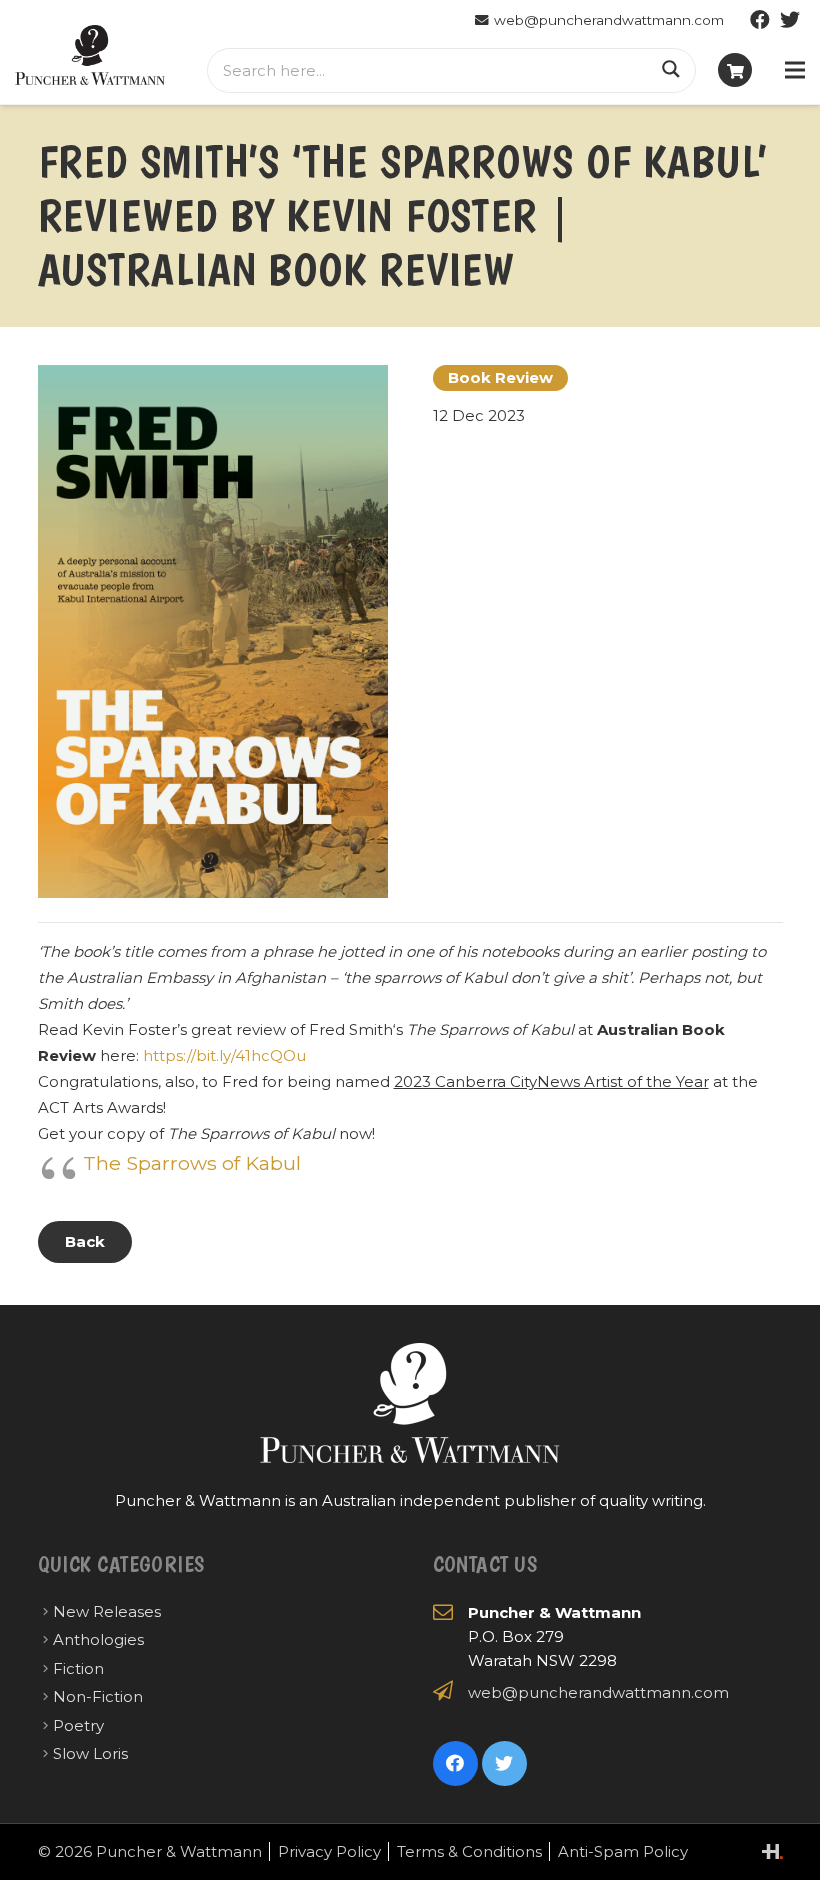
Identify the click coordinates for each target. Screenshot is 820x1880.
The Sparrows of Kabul (192, 1163)
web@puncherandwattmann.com (598, 1692)
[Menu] (795, 70)
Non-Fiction (98, 1696)
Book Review (500, 377)
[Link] (90, 55)
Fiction (78, 1668)
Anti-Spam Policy (623, 1851)
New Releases (107, 1611)
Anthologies (98, 1639)
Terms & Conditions (469, 1851)
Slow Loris (90, 1753)
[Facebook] (760, 20)
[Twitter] (790, 20)
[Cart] (735, 70)
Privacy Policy (329, 1851)
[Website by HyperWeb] (772, 1851)
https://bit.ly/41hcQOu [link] (224, 1055)
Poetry (78, 1725)
